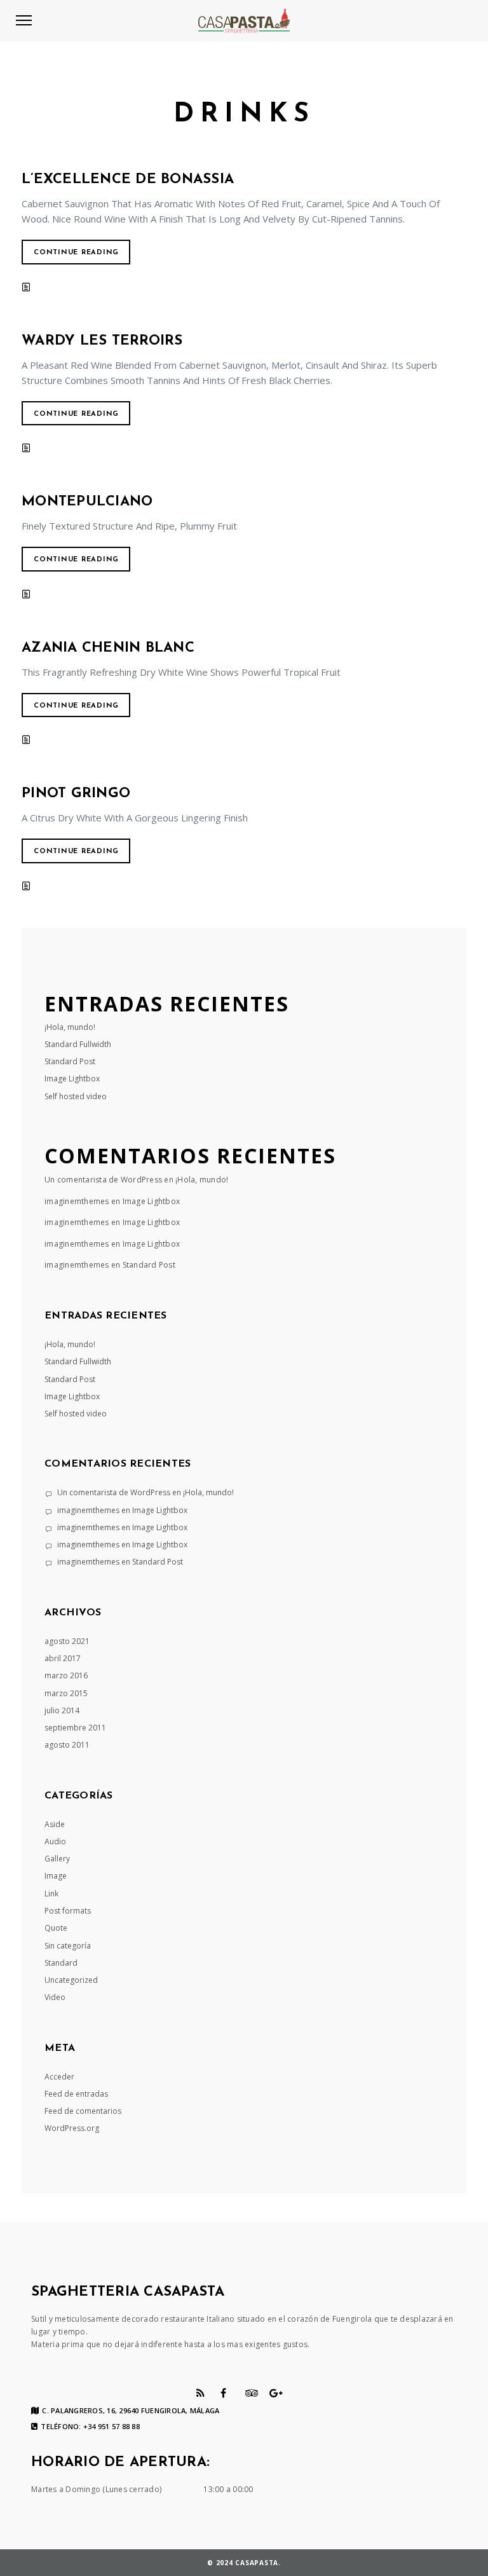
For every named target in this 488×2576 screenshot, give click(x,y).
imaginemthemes (77, 1201)
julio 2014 (62, 1710)
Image (56, 1876)
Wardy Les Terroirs (102, 341)
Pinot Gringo (76, 794)
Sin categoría (68, 1946)
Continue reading (76, 253)
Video (55, 1997)
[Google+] (276, 2393)
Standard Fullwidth (78, 1044)
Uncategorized (71, 1980)
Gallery (57, 1859)
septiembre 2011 (75, 1728)
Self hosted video (76, 1096)
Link (51, 1894)
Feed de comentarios (83, 2111)
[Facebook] (223, 2393)
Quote (56, 1928)
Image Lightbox (72, 1079)
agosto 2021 (67, 1641)
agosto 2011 (67, 1745)
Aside (55, 1824)
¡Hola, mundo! (70, 1027)
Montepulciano (87, 502)
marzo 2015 (66, 1693)
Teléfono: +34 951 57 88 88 (90, 2427)
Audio (55, 1841)
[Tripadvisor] (252, 2393)
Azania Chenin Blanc (108, 648)
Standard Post (70, 1061)
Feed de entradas (76, 2094)
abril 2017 (63, 1658)
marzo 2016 (66, 1675)
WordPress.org (72, 2128)
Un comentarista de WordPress (103, 1180)
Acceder (59, 2077)
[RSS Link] (200, 2393)
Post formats (68, 1911)
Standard (61, 1963)
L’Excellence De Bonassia (128, 180)
